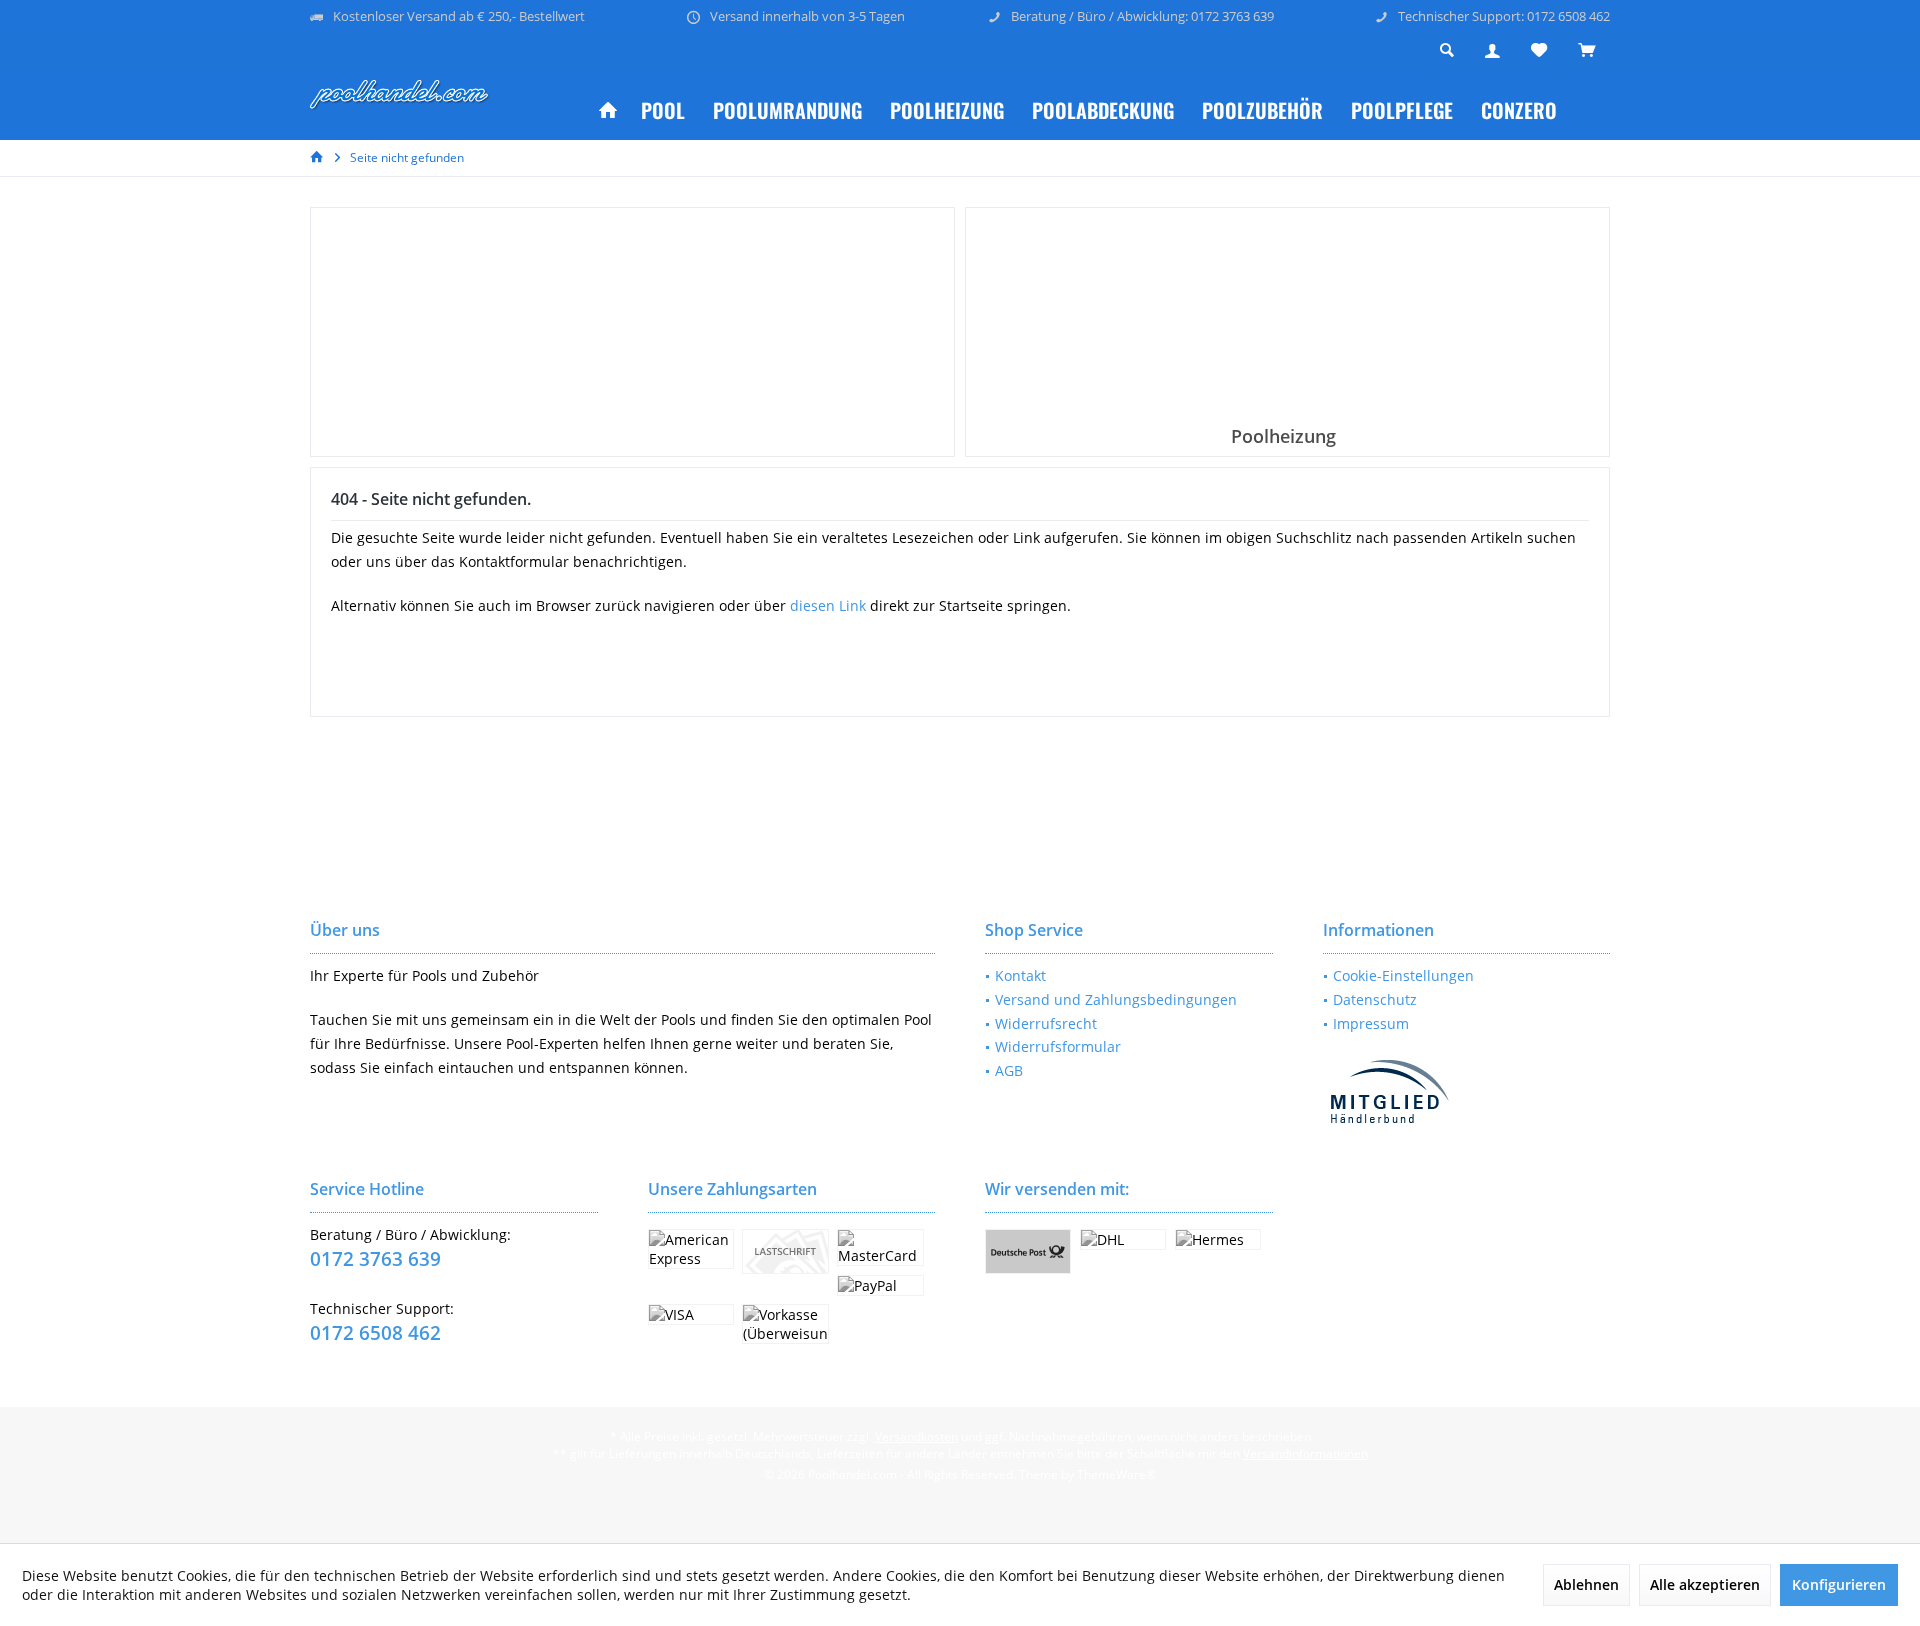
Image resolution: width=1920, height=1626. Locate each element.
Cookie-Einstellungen (1403, 975)
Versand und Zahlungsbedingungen (1116, 999)
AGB (1009, 1070)
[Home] (608, 110)
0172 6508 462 (375, 1333)
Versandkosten (916, 1436)
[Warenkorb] (1586, 50)
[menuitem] (1586, 51)
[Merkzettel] (1539, 50)
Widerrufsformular (1058, 1046)
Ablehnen (1586, 1584)
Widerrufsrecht (1046, 1023)
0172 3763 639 (375, 1259)
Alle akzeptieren (1705, 1584)
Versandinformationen (1305, 1453)
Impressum (1371, 1023)
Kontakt (1020, 975)
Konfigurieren (1839, 1584)
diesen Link (828, 605)
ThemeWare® (1116, 1474)
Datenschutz (1375, 999)
